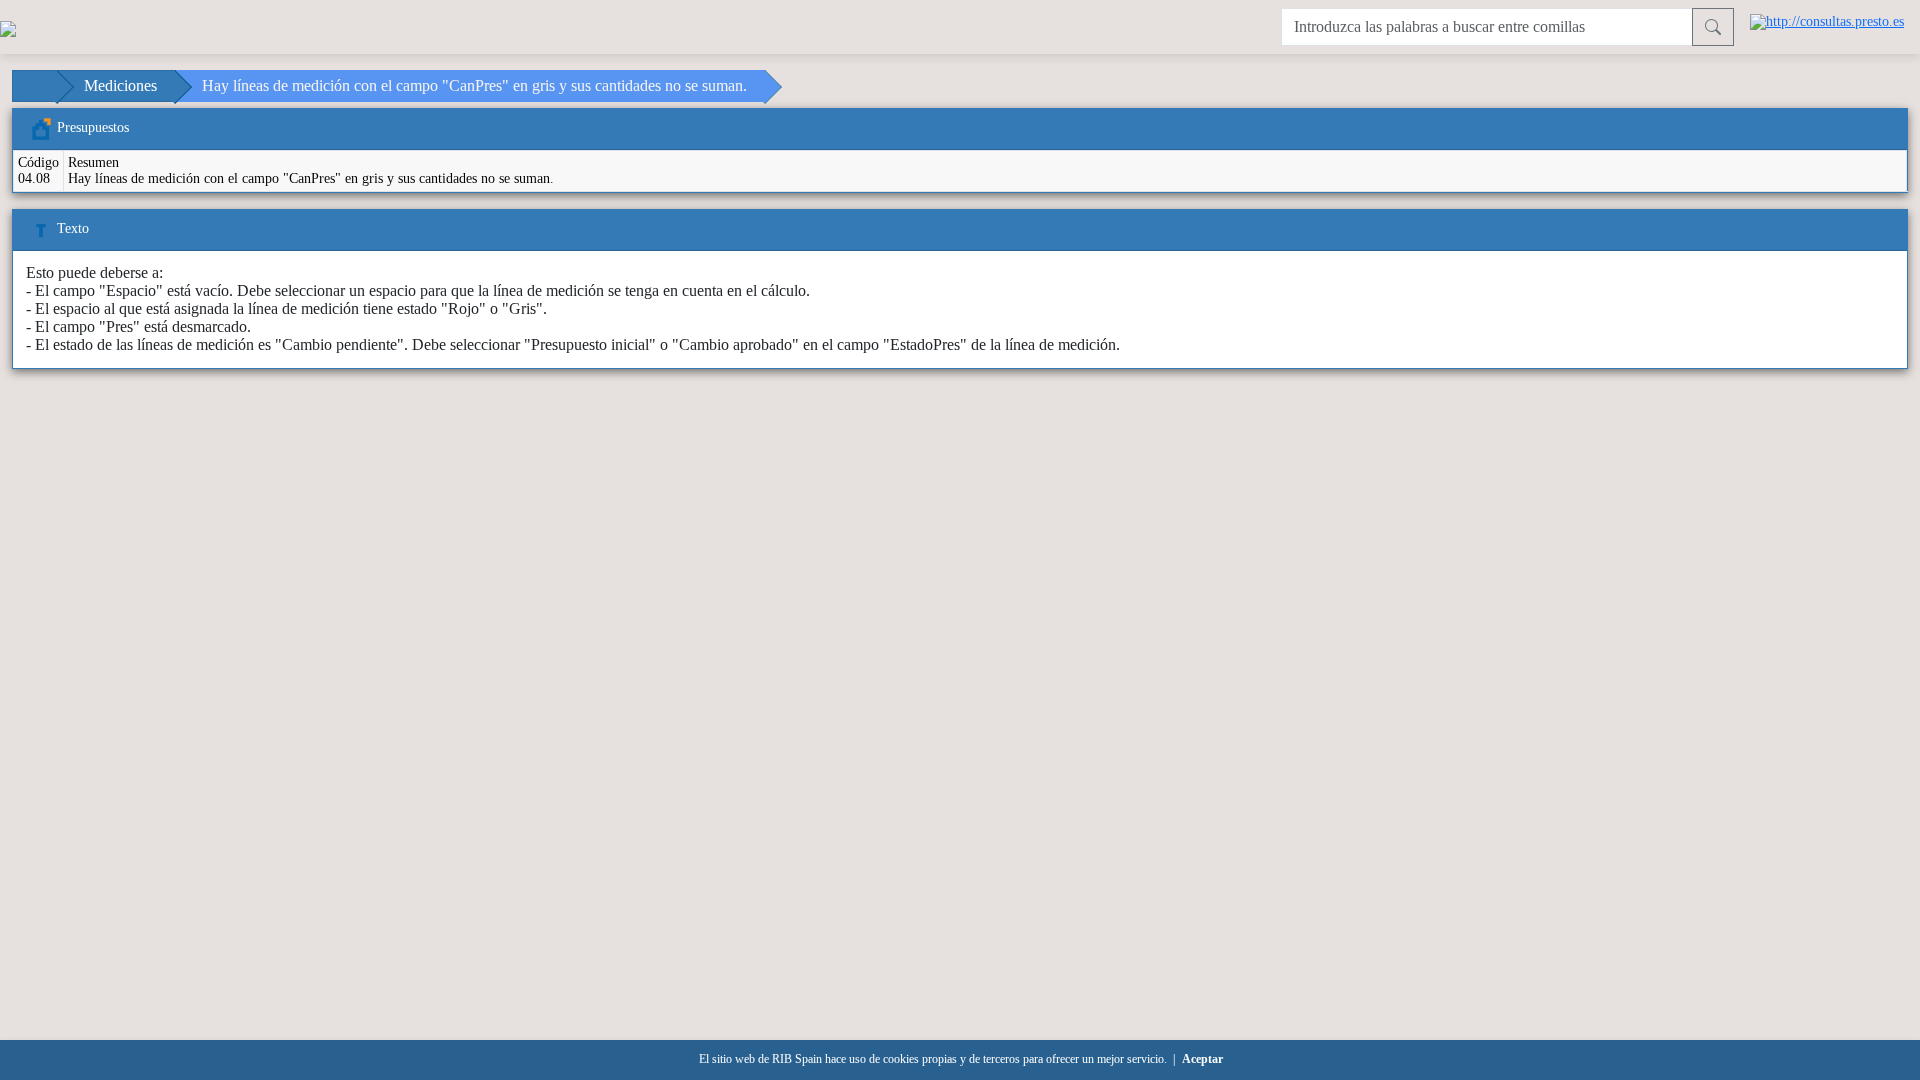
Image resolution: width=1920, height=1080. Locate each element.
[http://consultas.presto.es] (1827, 20)
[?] (1713, 27)
